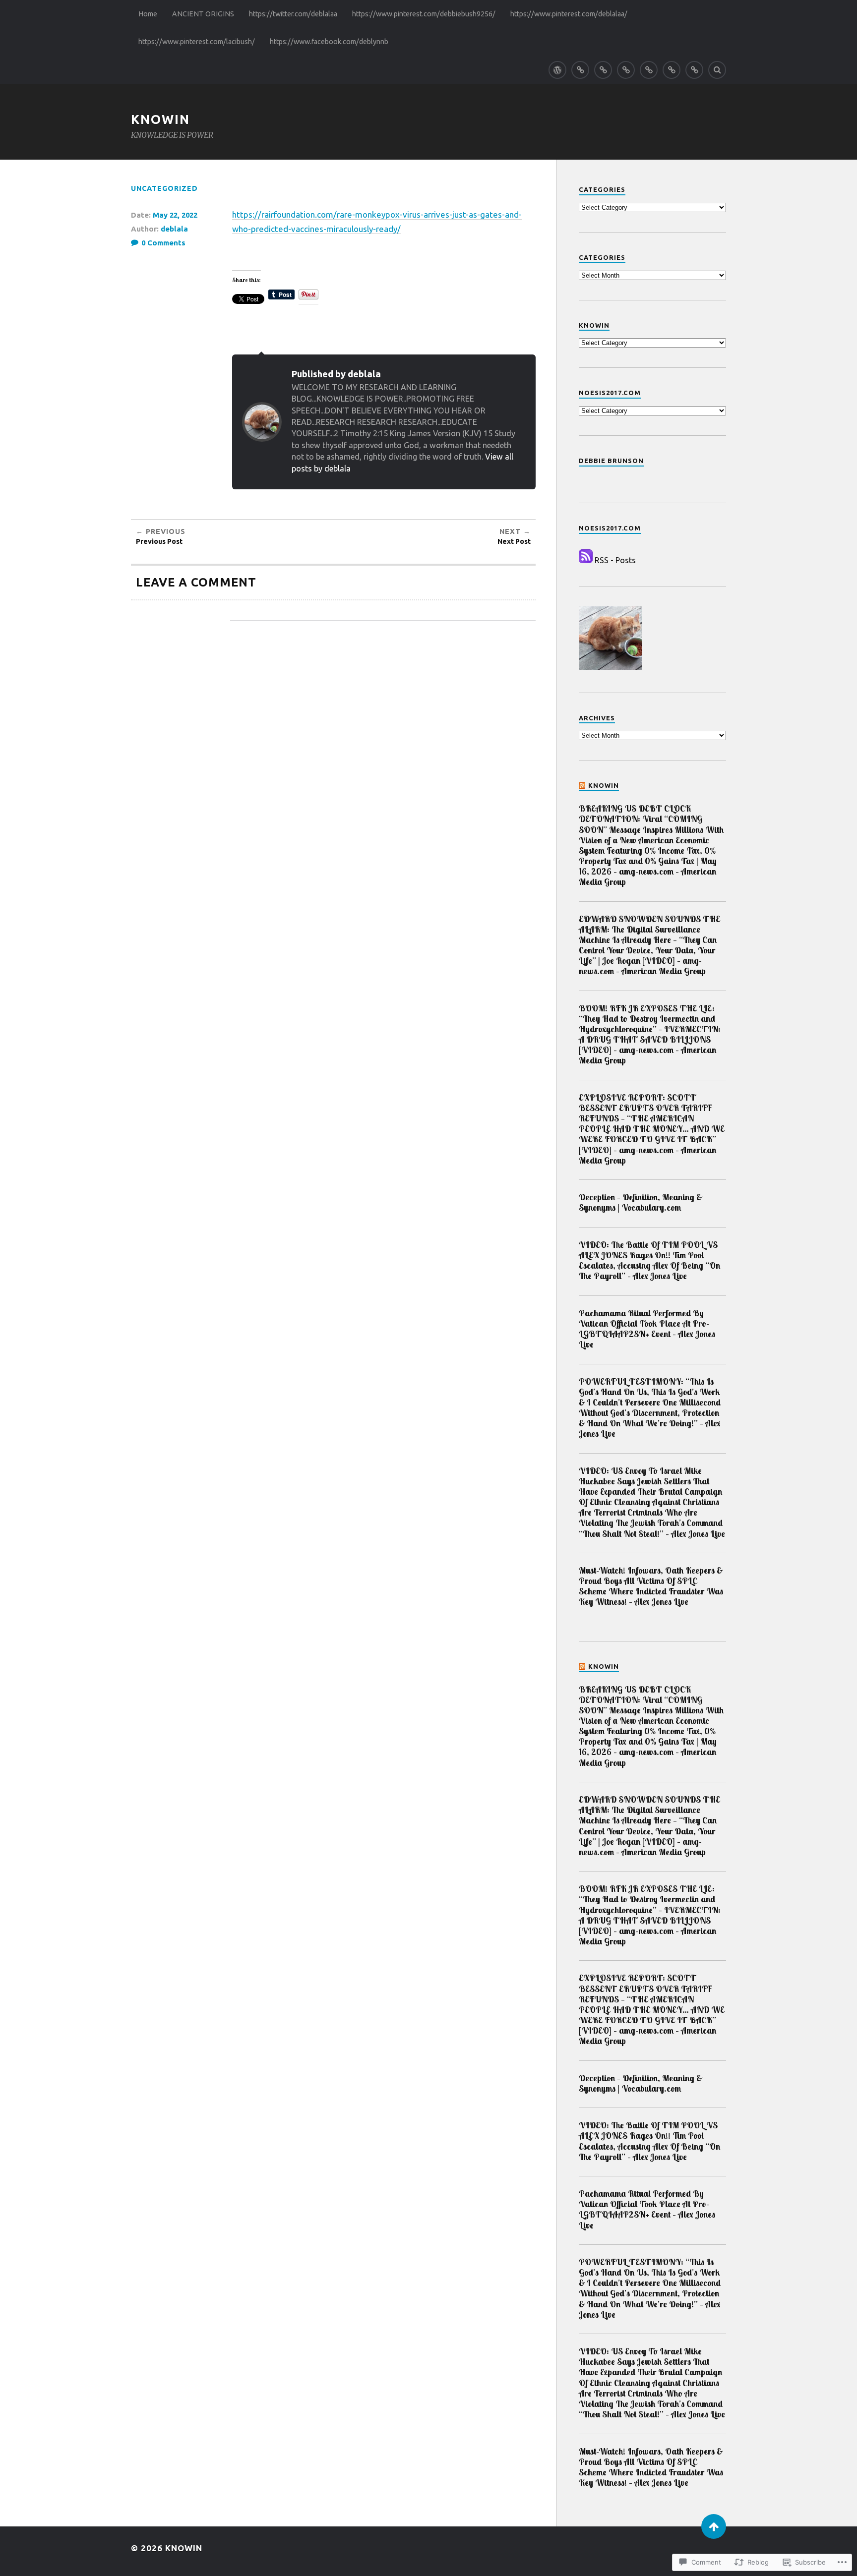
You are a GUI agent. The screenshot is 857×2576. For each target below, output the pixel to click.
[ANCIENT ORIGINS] (580, 70)
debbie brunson (611, 461)
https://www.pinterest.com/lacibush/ (197, 42)
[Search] (717, 70)
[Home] (557, 70)
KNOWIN (160, 119)
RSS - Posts (615, 560)
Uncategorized (164, 188)
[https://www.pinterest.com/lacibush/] (672, 70)
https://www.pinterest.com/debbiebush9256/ (424, 14)
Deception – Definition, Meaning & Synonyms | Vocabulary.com (641, 1202)
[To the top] (714, 2526)
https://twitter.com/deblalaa (293, 14)
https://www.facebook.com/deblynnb (329, 42)
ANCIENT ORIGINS (203, 14)
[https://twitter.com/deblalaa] (603, 70)
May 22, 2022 (175, 215)
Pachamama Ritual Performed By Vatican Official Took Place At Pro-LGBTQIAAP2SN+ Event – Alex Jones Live (647, 1329)
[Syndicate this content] (582, 785)
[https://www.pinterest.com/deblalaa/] (649, 70)
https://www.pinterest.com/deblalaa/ (569, 14)
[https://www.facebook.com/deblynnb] (694, 70)
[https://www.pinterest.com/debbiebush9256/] (626, 70)
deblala (174, 229)
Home (148, 14)
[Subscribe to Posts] (586, 560)
